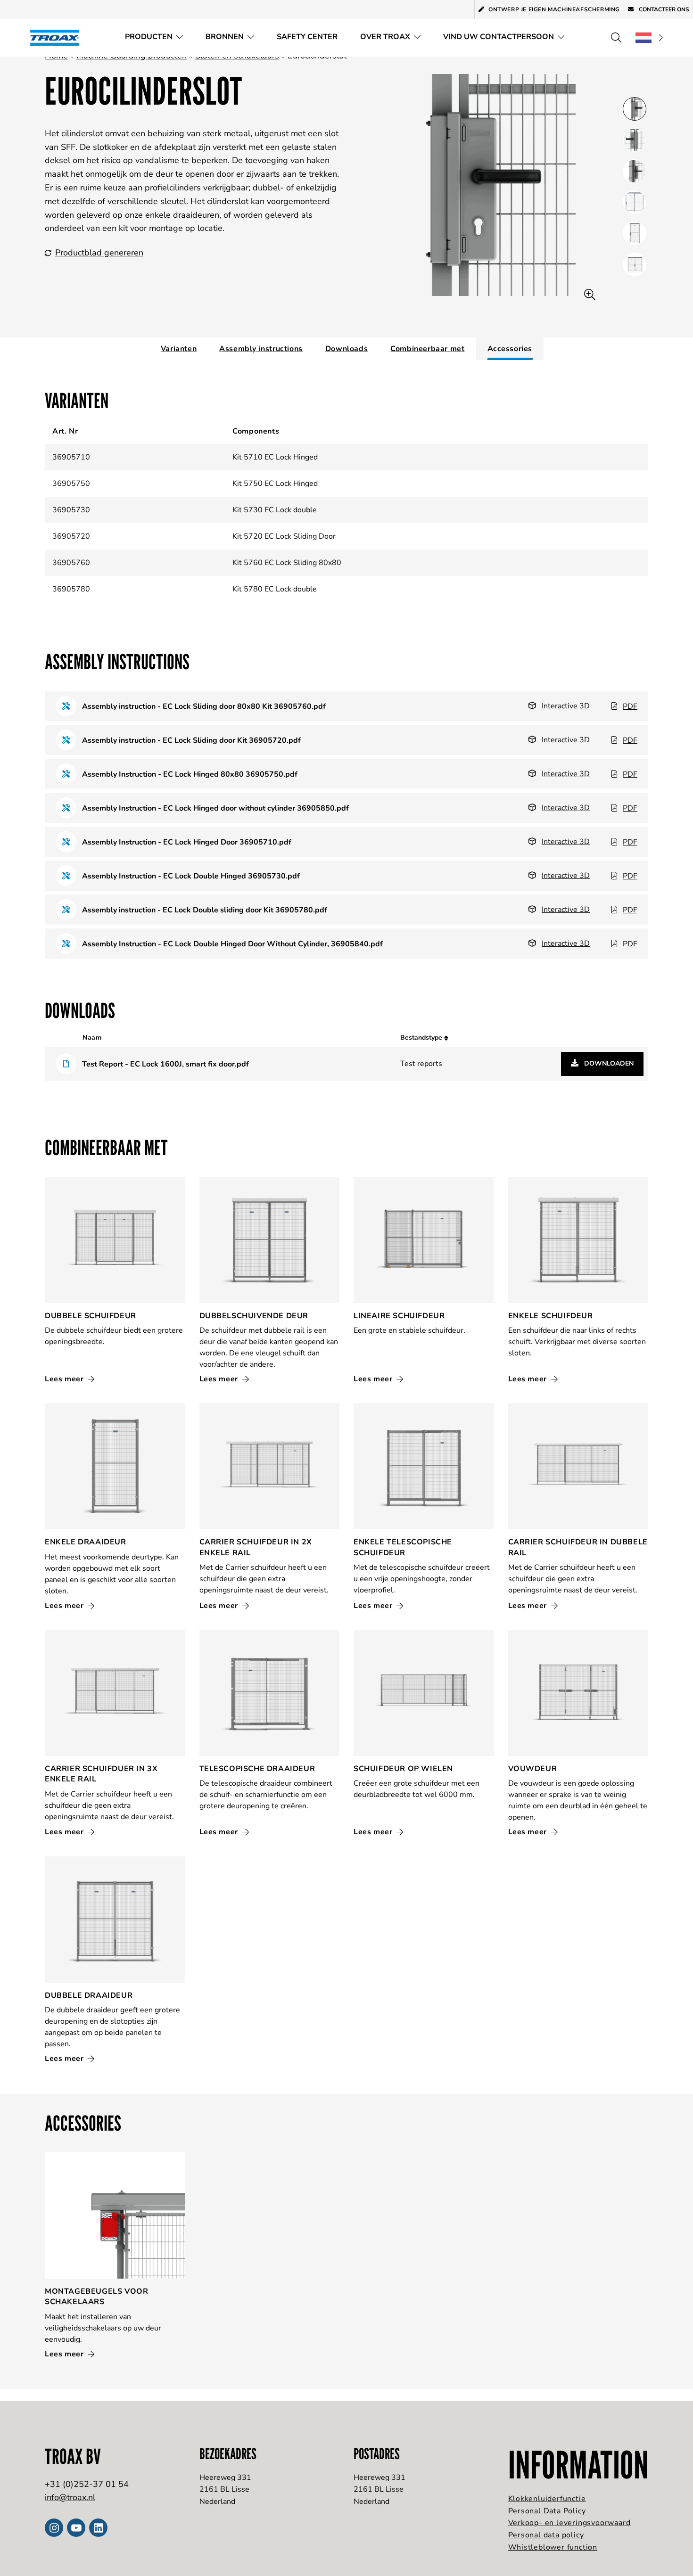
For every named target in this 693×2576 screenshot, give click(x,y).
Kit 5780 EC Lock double (275, 589)
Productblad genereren (99, 253)
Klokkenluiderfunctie (547, 2499)
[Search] (616, 38)
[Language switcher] (649, 38)
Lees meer (65, 1379)
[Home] (58, 37)
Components (256, 431)
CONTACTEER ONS (663, 9)
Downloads (346, 349)
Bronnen (225, 37)
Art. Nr (65, 431)
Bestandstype (422, 1038)
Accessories (510, 349)
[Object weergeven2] (635, 171)
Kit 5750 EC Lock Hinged (275, 484)
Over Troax (385, 37)
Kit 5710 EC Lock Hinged (275, 457)
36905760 (71, 563)
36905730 (71, 510)
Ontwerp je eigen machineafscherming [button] (554, 9)
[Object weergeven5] (635, 264)
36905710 (71, 457)
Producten (149, 37)
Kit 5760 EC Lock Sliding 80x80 (287, 563)
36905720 (71, 536)
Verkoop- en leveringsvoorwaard (569, 2523)
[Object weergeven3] (635, 202)
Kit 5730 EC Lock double (275, 510)
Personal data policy (546, 2535)
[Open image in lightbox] (590, 295)
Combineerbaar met (427, 349)
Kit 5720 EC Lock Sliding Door (284, 536)
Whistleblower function (553, 2547)
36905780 (71, 589)
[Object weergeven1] (635, 140)
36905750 (71, 484)
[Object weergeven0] (635, 109)
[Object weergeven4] (635, 233)
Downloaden (608, 1063)
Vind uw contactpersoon (499, 37)
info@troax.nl (70, 2497)
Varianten (179, 349)
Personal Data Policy (547, 2511)
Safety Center (307, 37)
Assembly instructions (261, 349)
